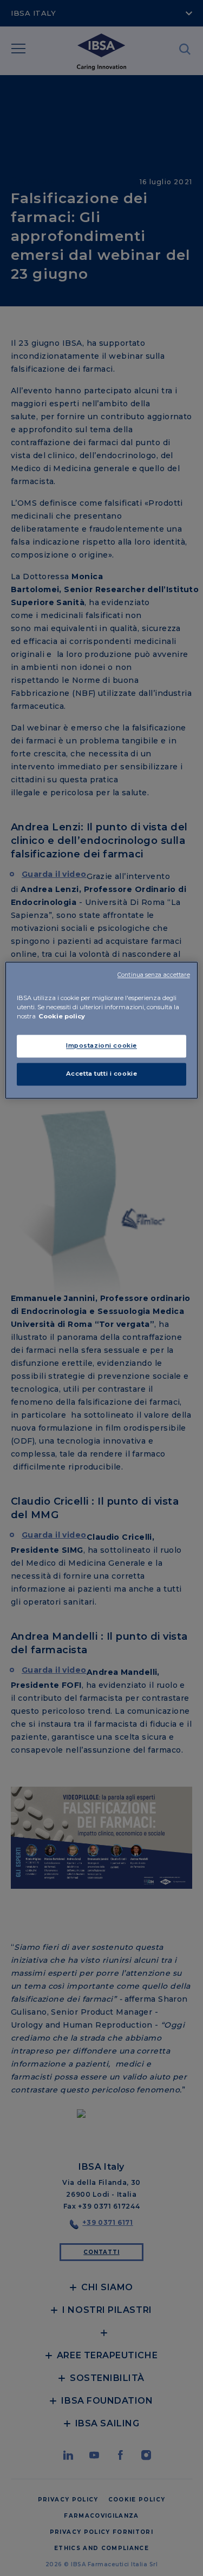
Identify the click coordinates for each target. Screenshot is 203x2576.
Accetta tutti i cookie (102, 1074)
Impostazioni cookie (101, 1046)
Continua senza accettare (154, 975)
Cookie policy (62, 1017)
